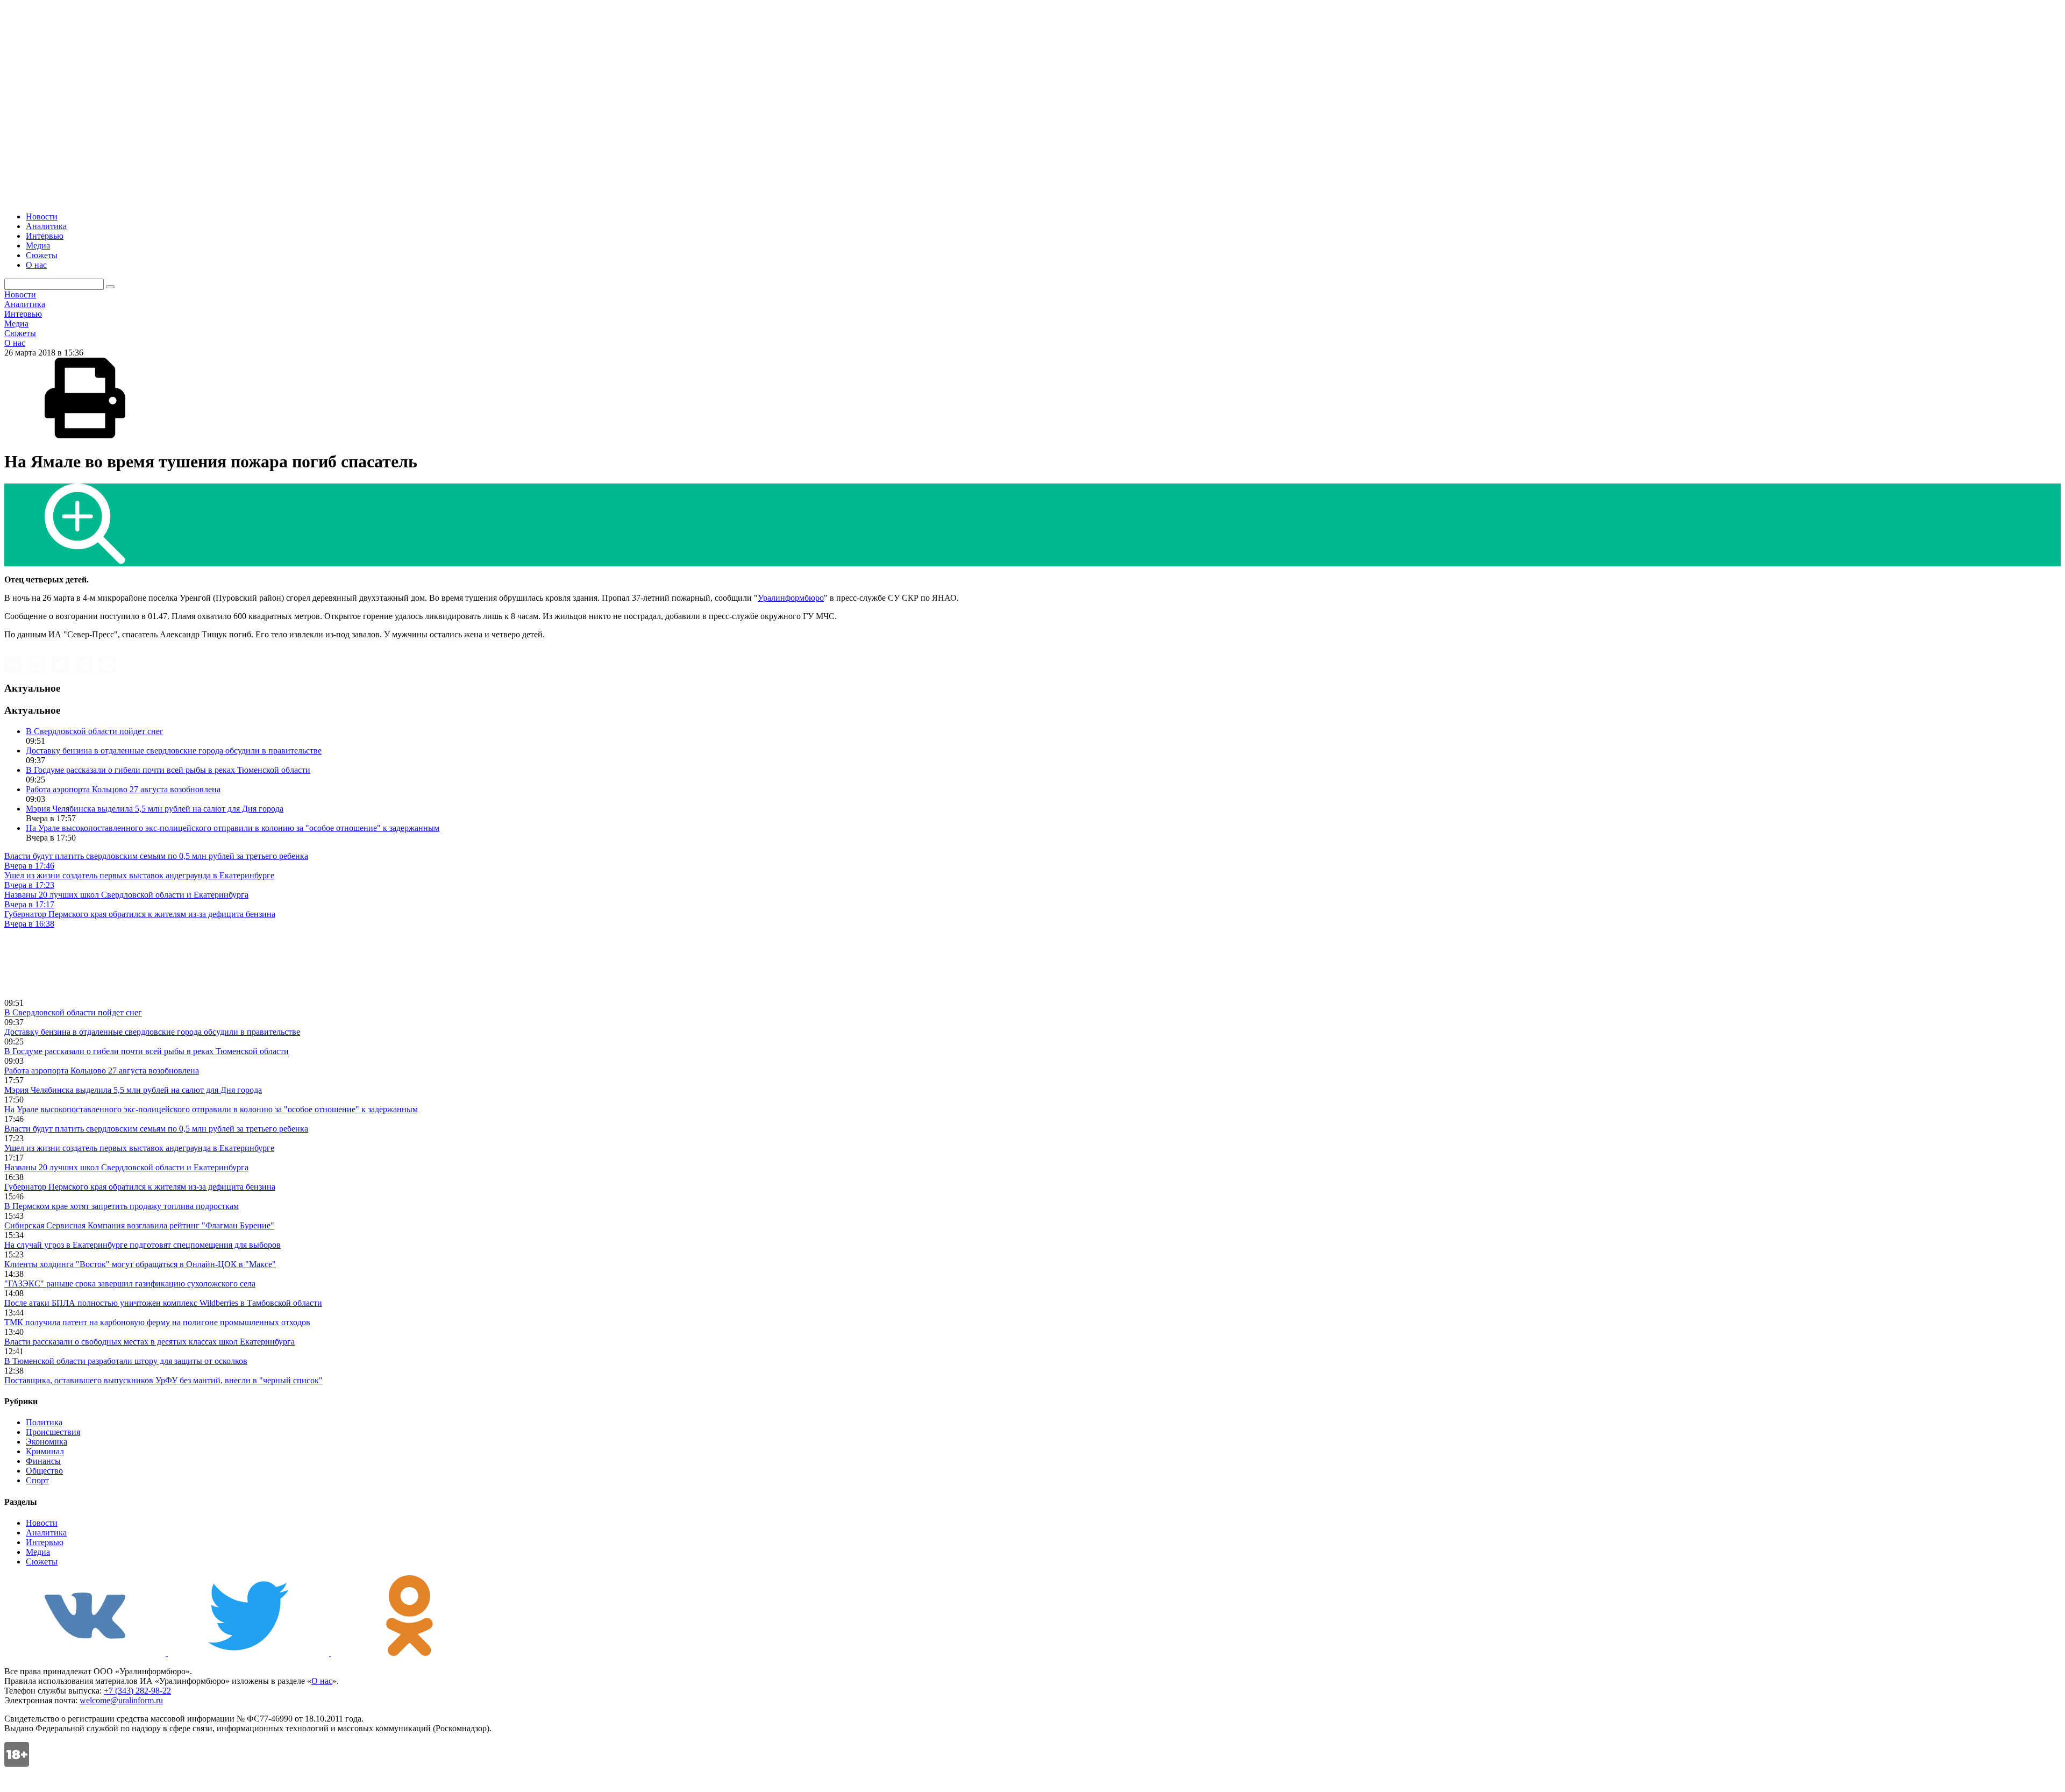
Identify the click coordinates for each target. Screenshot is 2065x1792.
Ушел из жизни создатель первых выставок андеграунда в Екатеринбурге (139, 1148)
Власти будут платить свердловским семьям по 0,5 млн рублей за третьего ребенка (156, 1129)
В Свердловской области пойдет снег (95, 731)
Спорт (37, 1480)
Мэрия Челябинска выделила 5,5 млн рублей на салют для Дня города (155, 809)
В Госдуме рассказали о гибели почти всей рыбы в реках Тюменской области (168, 770)
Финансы (43, 1461)
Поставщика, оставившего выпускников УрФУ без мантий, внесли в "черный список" (163, 1380)
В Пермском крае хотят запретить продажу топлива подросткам (122, 1206)
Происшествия (53, 1432)
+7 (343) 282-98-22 (137, 1691)
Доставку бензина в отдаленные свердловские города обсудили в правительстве (174, 751)
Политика (44, 1422)
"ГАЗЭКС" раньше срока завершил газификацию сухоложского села (130, 1283)
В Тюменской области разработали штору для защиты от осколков (126, 1361)
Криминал (45, 1451)
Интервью (45, 236)
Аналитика (46, 226)
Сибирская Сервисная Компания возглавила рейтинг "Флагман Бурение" (139, 1225)
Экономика (47, 1442)
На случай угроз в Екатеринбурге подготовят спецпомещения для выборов (143, 1245)
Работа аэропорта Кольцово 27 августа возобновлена (123, 789)
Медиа (38, 246)
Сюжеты (42, 255)
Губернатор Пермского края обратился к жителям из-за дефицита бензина (140, 1187)
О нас (36, 265)
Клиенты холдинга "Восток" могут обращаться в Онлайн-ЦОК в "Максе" (140, 1264)
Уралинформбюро (791, 598)
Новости (42, 216)
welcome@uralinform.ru (121, 1700)
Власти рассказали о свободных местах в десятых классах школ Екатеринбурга (149, 1342)
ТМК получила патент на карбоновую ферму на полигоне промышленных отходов (157, 1322)
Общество (44, 1471)
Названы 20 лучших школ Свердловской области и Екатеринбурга (126, 1167)
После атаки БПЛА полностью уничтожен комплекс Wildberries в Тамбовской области (163, 1303)
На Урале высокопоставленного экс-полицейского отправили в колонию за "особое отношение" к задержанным (233, 828)
